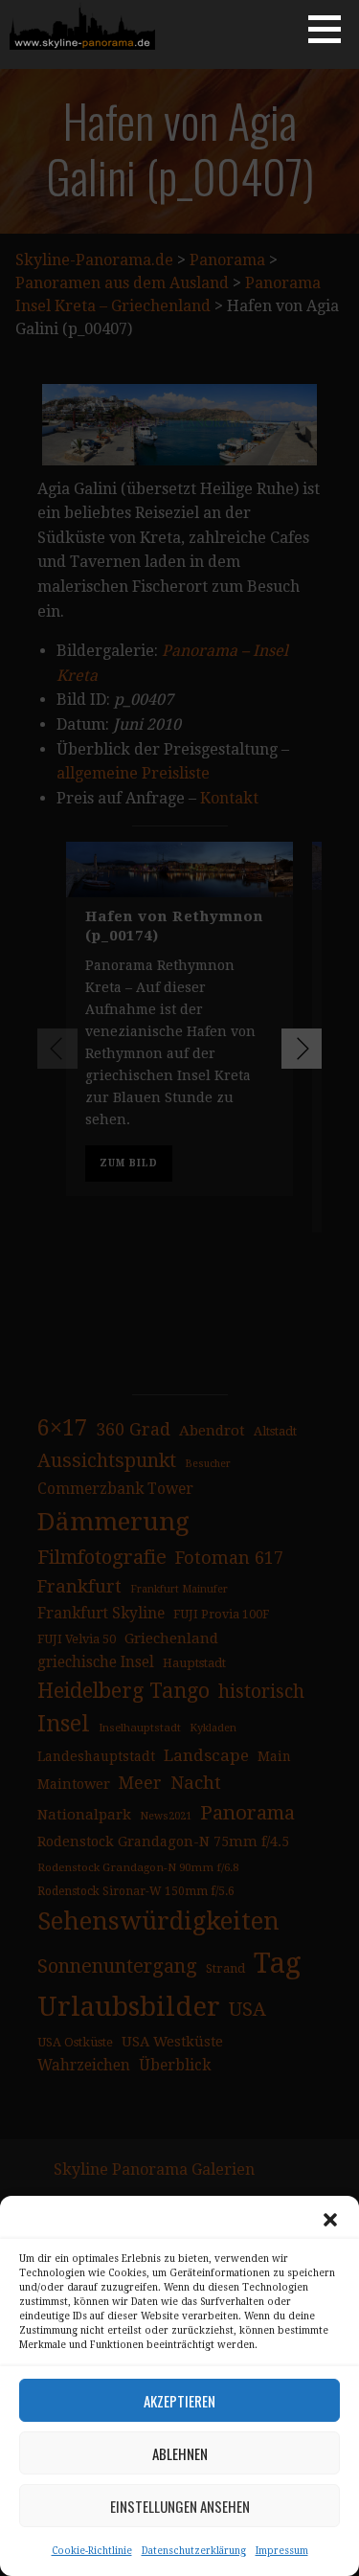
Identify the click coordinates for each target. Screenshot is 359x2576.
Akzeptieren (179, 2401)
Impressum (282, 2551)
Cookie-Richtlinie (92, 2551)
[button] (330, 2220)
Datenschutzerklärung (194, 2551)
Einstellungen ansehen (180, 2506)
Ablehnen (180, 2453)
